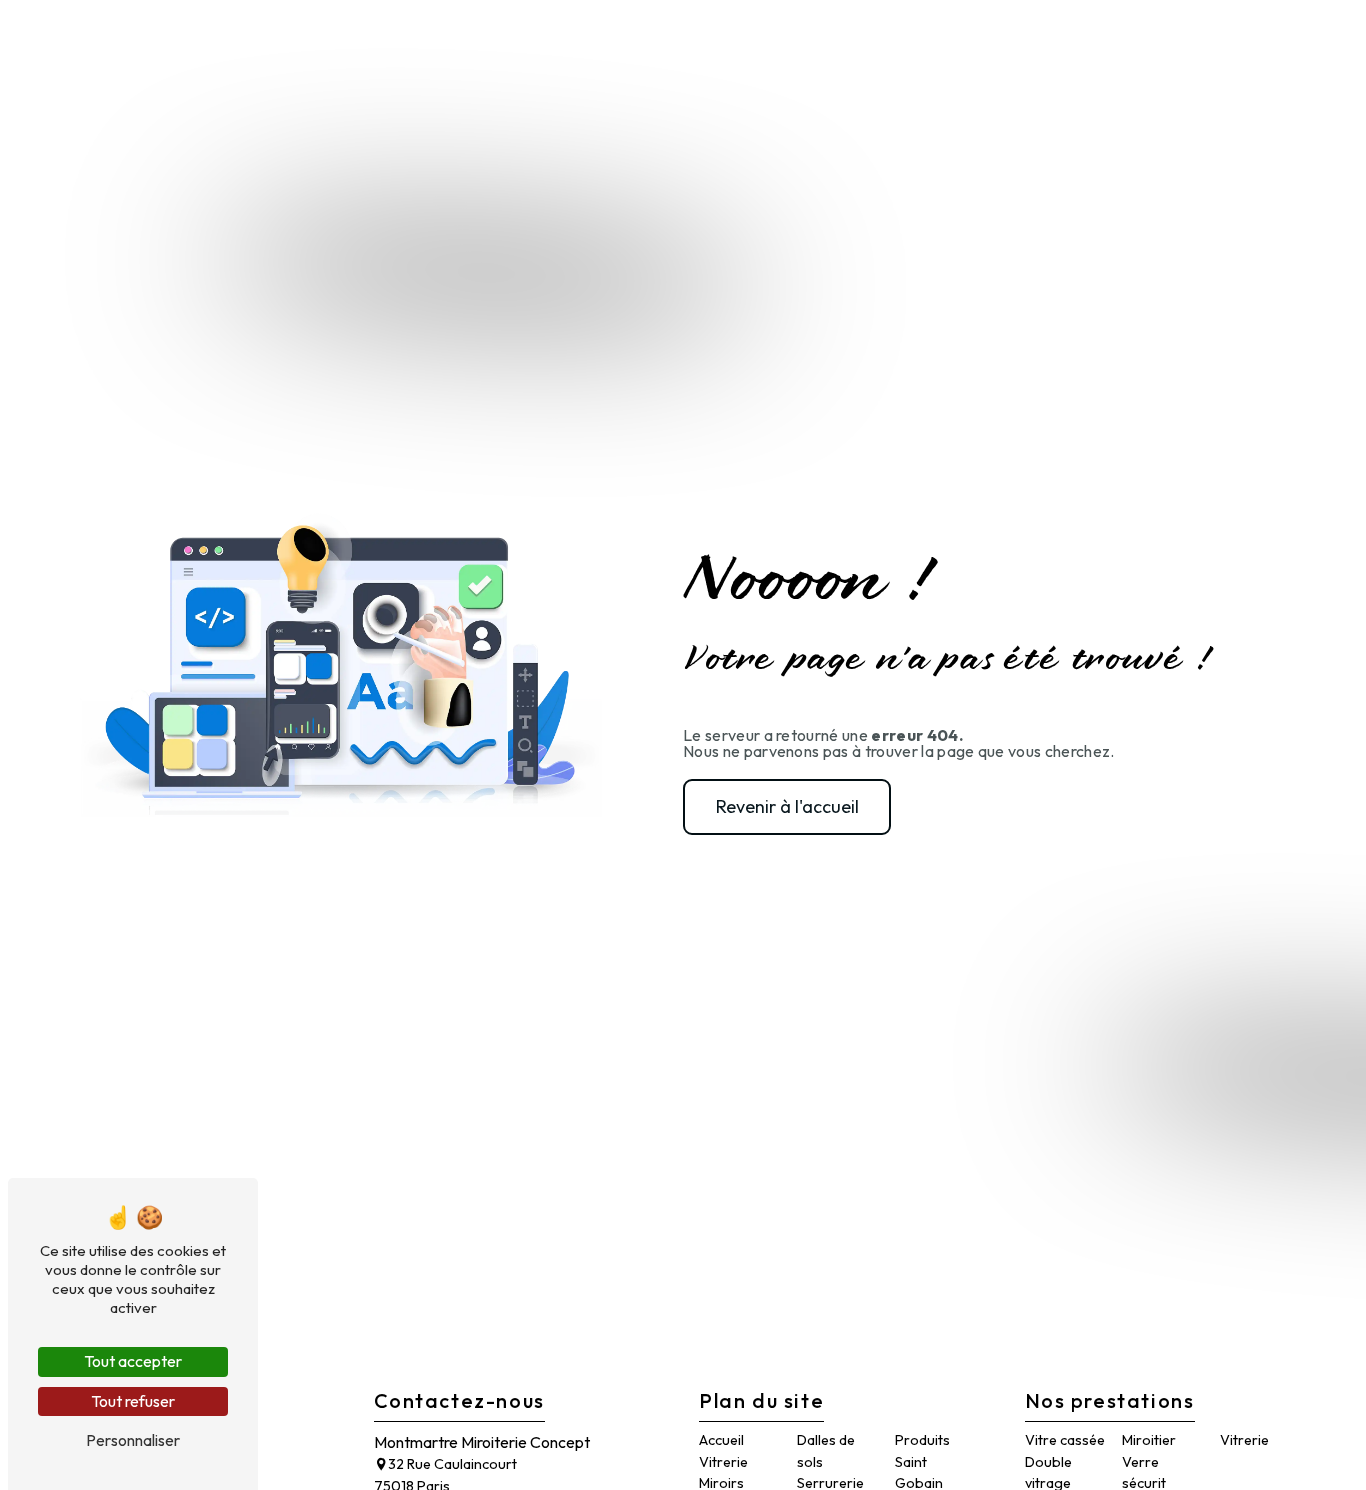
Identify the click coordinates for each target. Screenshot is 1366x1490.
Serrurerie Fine (709, 35)
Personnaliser (133, 1440)
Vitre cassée (1065, 1440)
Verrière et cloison (975, 35)
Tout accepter (133, 1361)
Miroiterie (560, 35)
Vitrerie (723, 1462)
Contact (1293, 35)
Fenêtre (833, 35)
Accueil (457, 35)
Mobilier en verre (1157, 35)
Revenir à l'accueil (787, 806)
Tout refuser (133, 1401)
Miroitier (1149, 1440)
